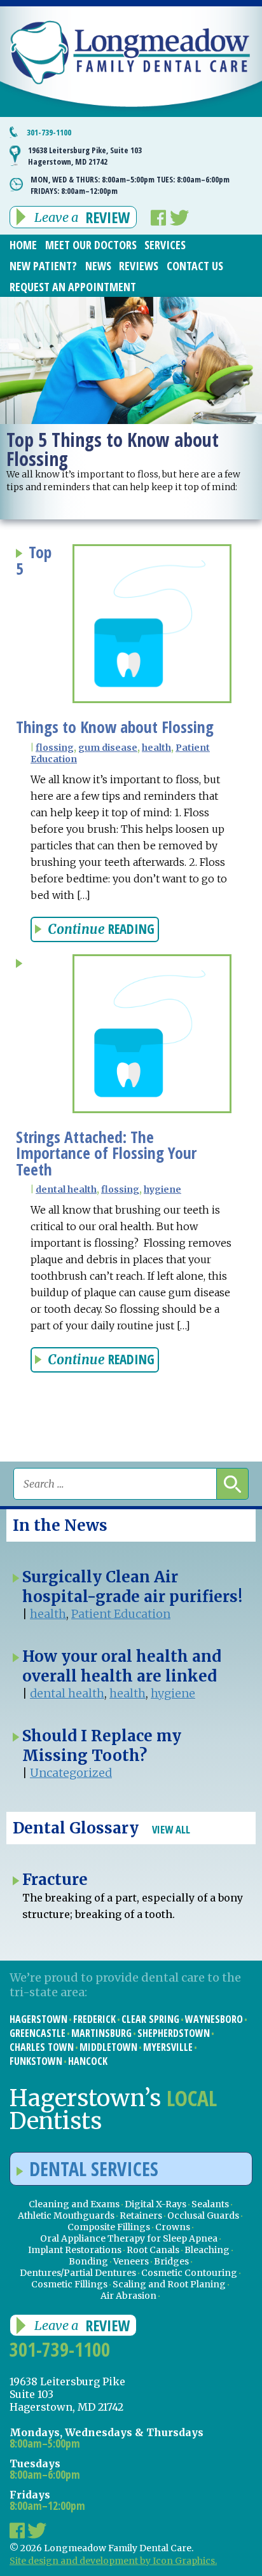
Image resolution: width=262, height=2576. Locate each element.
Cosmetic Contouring (189, 2273)
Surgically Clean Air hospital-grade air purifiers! (132, 1587)
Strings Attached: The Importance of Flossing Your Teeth (106, 1153)
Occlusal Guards (203, 2216)
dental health (66, 1189)
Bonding (88, 2261)
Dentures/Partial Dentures (78, 2273)
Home (23, 245)
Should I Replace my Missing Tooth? (102, 1746)
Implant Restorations (75, 2250)
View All (171, 1829)
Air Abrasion (128, 2296)
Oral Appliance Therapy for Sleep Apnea (129, 2238)
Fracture (55, 1880)
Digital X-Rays (155, 2204)
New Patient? (43, 266)
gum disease (108, 748)
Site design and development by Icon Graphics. (113, 2561)
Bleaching (207, 2250)
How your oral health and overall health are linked (122, 1666)
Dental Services (94, 2169)
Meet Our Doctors (91, 245)
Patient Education (121, 1614)
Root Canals (153, 2250)
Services (165, 245)
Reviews (139, 266)
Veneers (131, 2261)
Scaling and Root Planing (169, 2284)
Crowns (173, 2227)
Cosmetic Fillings (69, 2284)
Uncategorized (71, 1773)
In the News (60, 1525)
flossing (55, 748)
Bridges (171, 2261)
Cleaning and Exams (74, 2204)
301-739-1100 (49, 132)
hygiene (162, 1189)
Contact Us (195, 266)
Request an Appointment (73, 287)
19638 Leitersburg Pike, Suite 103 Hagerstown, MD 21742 (85, 156)
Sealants (210, 2204)
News (98, 266)
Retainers (141, 2216)
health (156, 748)
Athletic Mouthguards (66, 2216)
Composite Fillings (109, 2227)
